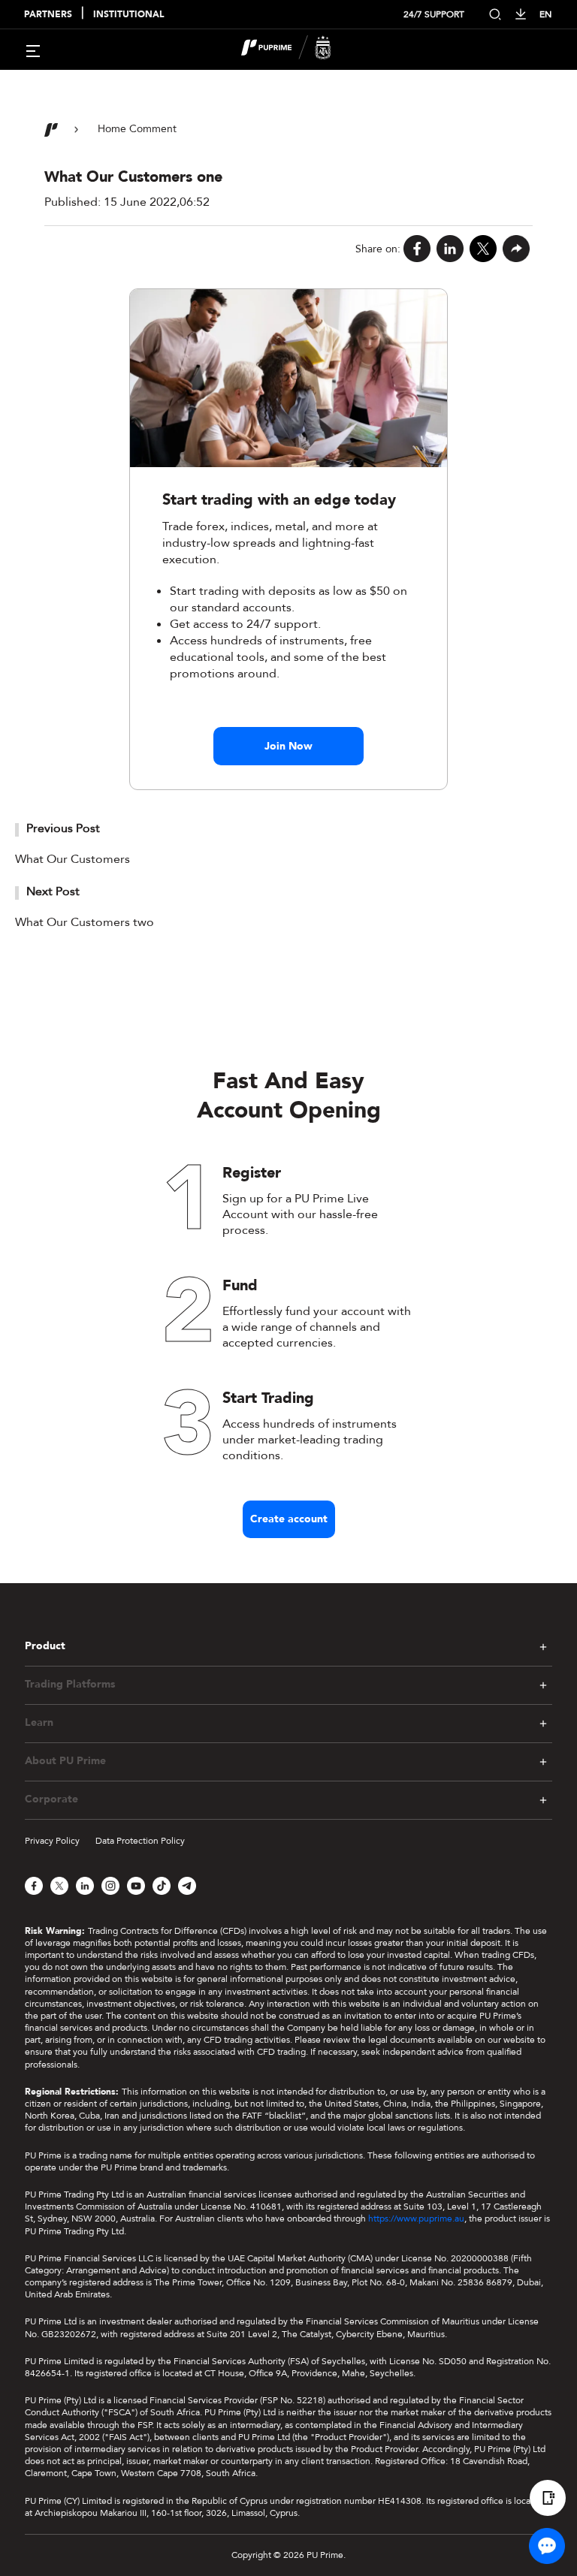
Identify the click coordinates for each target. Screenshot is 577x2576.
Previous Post (63, 828)
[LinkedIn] (450, 249)
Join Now (288, 746)
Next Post (53, 891)
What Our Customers (73, 859)
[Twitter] (483, 249)
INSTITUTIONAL (128, 15)
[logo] (298, 50)
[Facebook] (417, 249)
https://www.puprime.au (416, 2219)
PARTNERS (48, 15)
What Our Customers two (85, 922)
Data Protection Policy (140, 1841)
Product (45, 1646)
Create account (289, 1519)
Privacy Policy (52, 1841)
